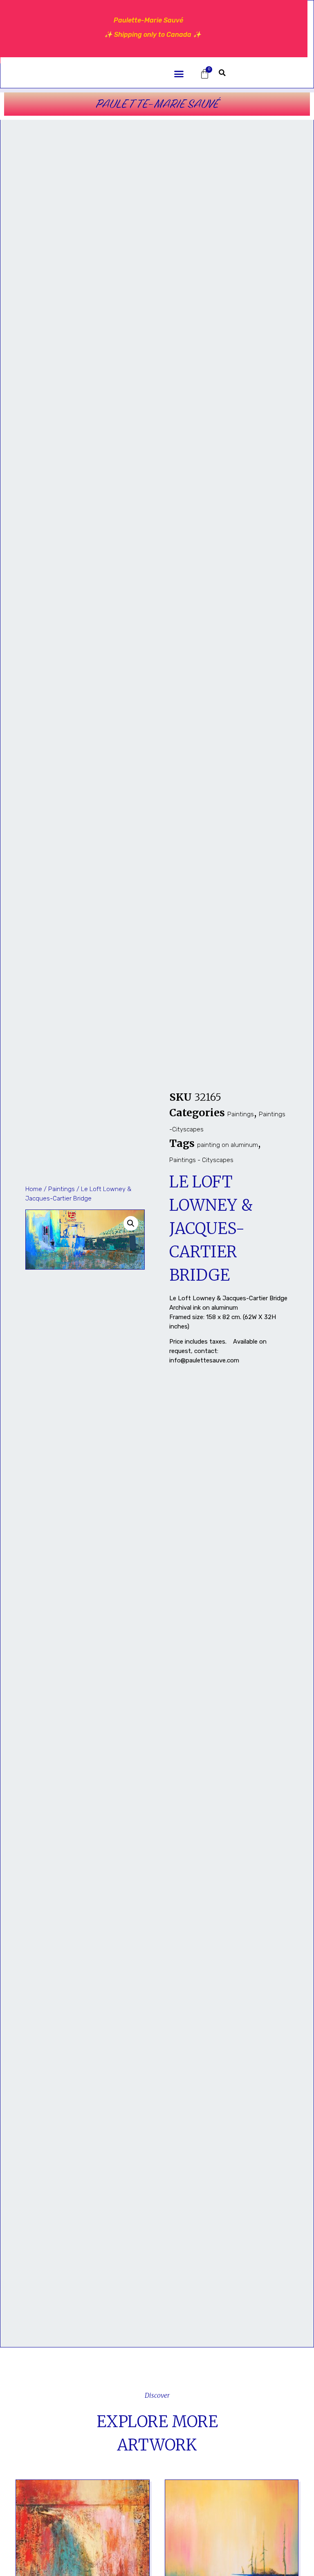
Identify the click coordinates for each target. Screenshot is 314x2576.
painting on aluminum (228, 1145)
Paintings (62, 1189)
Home (34, 1189)
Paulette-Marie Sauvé (157, 104)
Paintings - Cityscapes (201, 1160)
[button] (179, 74)
